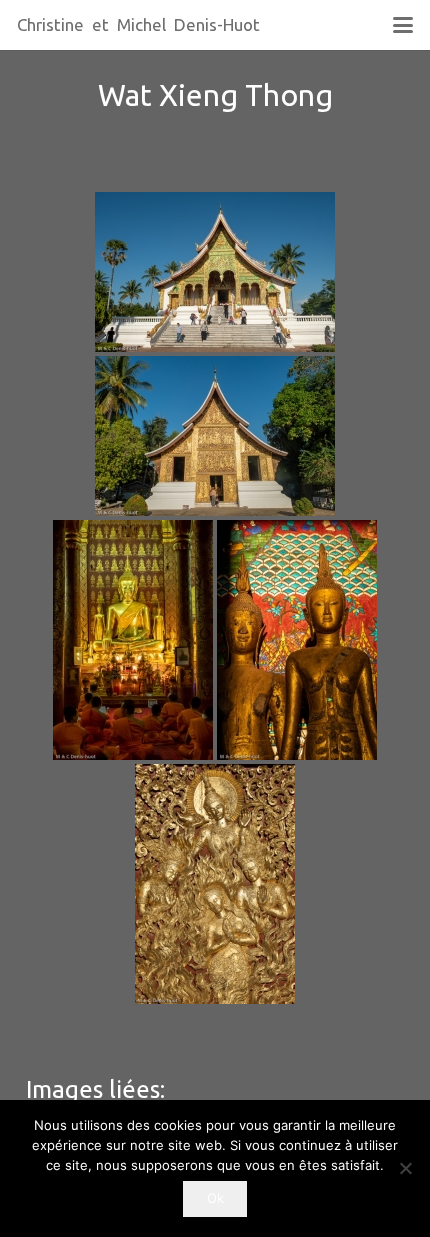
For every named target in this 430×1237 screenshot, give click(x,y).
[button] (402, 25)
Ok (215, 1198)
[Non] (405, 1168)
